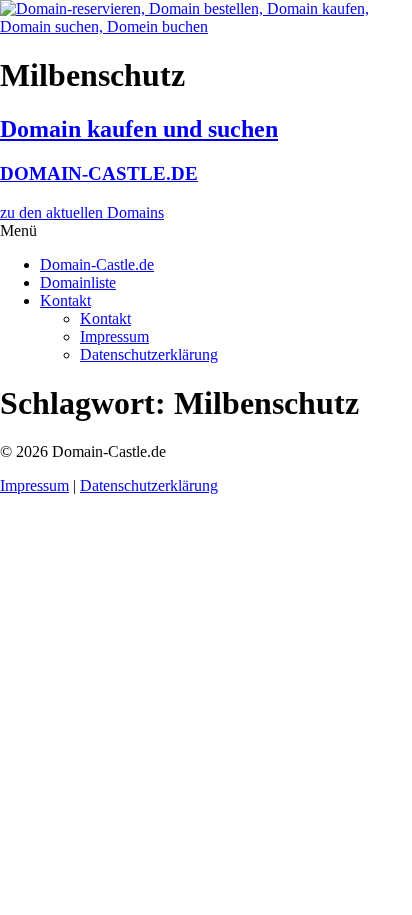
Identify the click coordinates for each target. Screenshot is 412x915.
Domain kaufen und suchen (139, 129)
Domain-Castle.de (97, 264)
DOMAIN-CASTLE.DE (99, 173)
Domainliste (78, 282)
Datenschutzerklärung (149, 354)
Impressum (114, 336)
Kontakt (65, 300)
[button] (206, 231)
